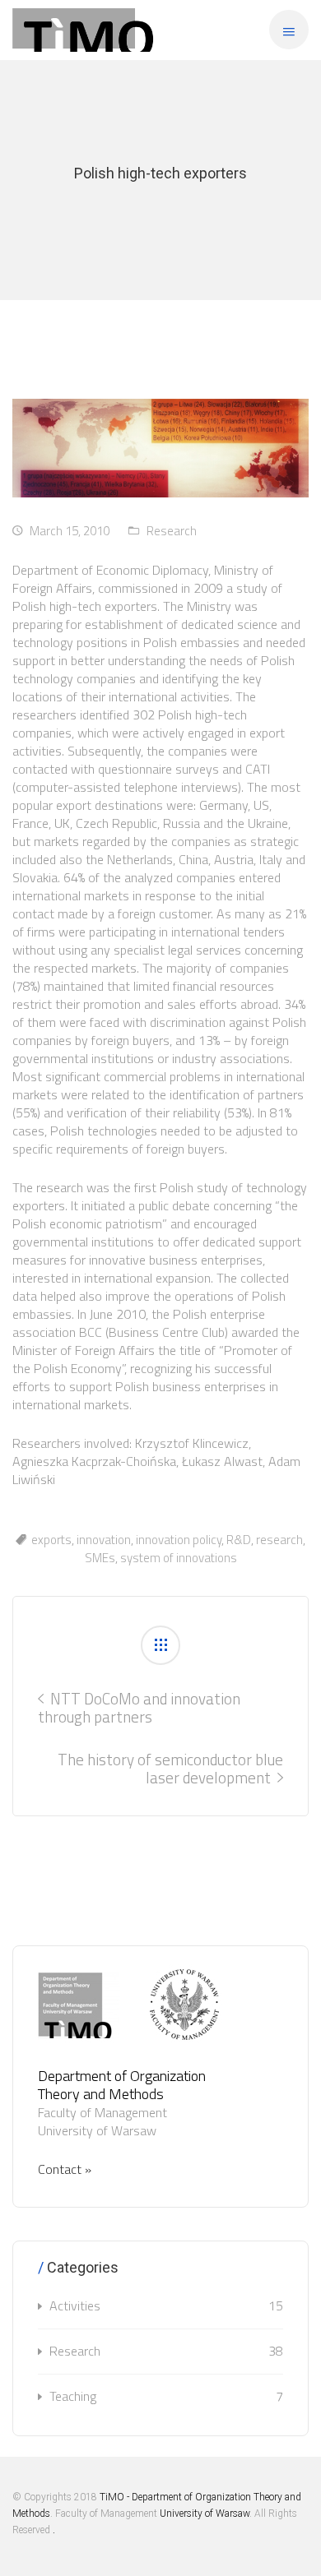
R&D (239, 1540)
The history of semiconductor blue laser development (170, 1768)
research (279, 1540)
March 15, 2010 (70, 531)
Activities (166, 2305)
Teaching (166, 2396)
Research (172, 531)
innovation (104, 1540)
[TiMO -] (84, 30)
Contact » (65, 2169)
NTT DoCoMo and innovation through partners (139, 1707)
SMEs (100, 1558)
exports (51, 1540)
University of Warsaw (205, 2514)
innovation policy (179, 1540)
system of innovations (179, 1558)
